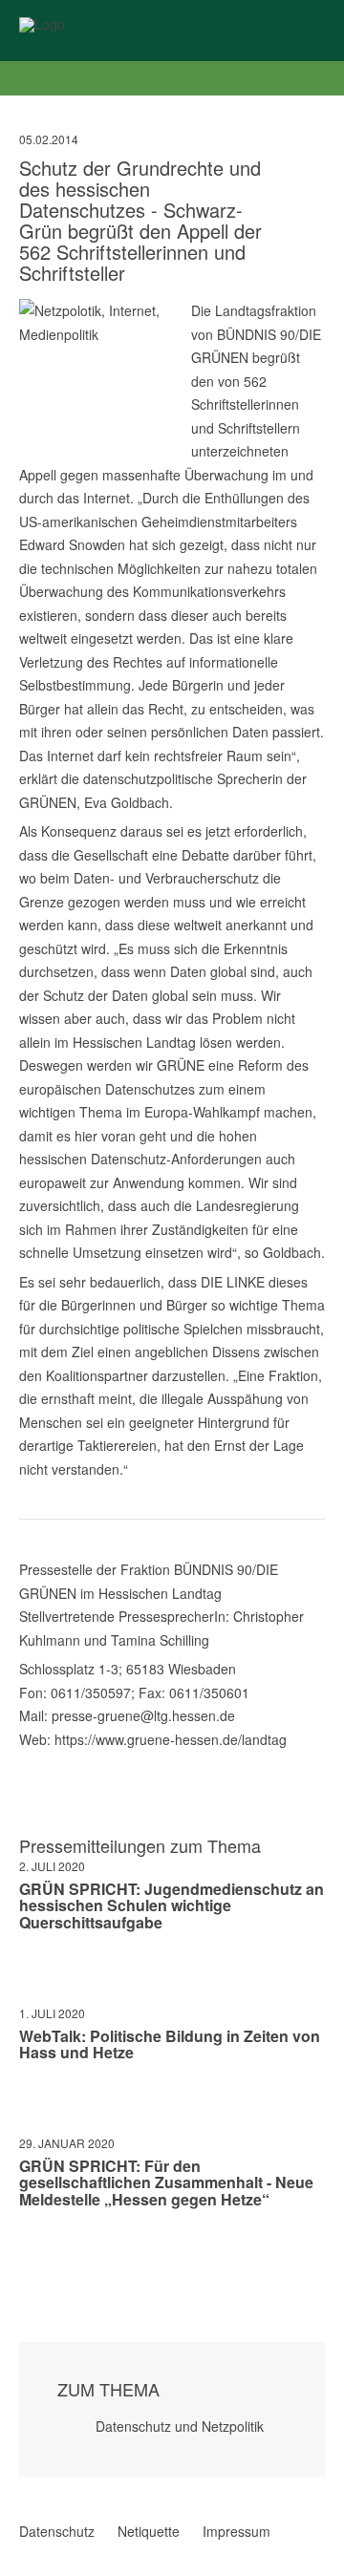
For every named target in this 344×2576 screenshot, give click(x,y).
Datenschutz (57, 2531)
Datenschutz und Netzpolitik (180, 2426)
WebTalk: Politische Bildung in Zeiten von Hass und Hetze (170, 2044)
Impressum (236, 2531)
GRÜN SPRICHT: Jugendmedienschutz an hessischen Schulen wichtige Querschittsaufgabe (172, 1905)
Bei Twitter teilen (52, 2256)
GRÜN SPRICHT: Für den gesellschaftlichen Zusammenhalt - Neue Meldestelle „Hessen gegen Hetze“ (166, 2182)
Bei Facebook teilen (27, 2256)
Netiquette (149, 2531)
